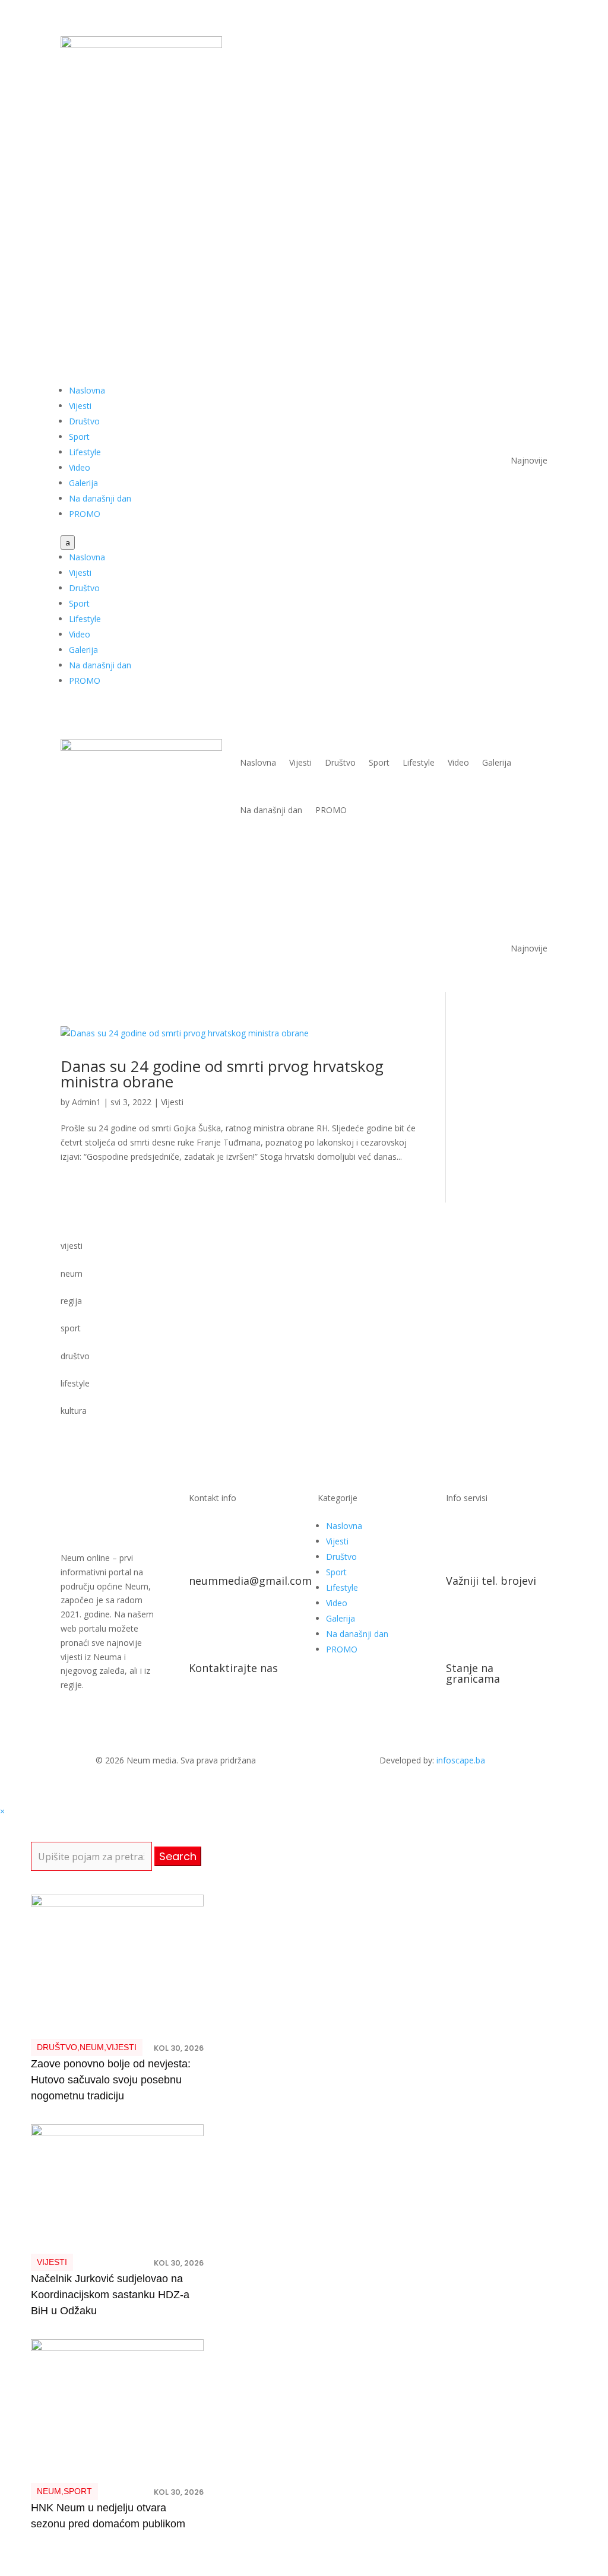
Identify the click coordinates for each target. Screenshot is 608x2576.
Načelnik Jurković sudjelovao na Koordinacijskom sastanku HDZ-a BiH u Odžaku (110, 2295)
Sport (79, 437)
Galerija (83, 483)
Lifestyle (85, 452)
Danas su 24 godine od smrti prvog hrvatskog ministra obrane (222, 1074)
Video (80, 467)
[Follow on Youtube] (514, 46)
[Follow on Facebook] (490, 46)
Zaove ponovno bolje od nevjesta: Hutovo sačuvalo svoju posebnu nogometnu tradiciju (111, 2080)
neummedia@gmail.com (250, 1581)
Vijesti (80, 406)
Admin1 (86, 1102)
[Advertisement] (304, 258)
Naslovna (87, 390)
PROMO (85, 514)
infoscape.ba (461, 1760)
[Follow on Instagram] (538, 46)
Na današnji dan (100, 498)
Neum (92, 2047)
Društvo (84, 421)
